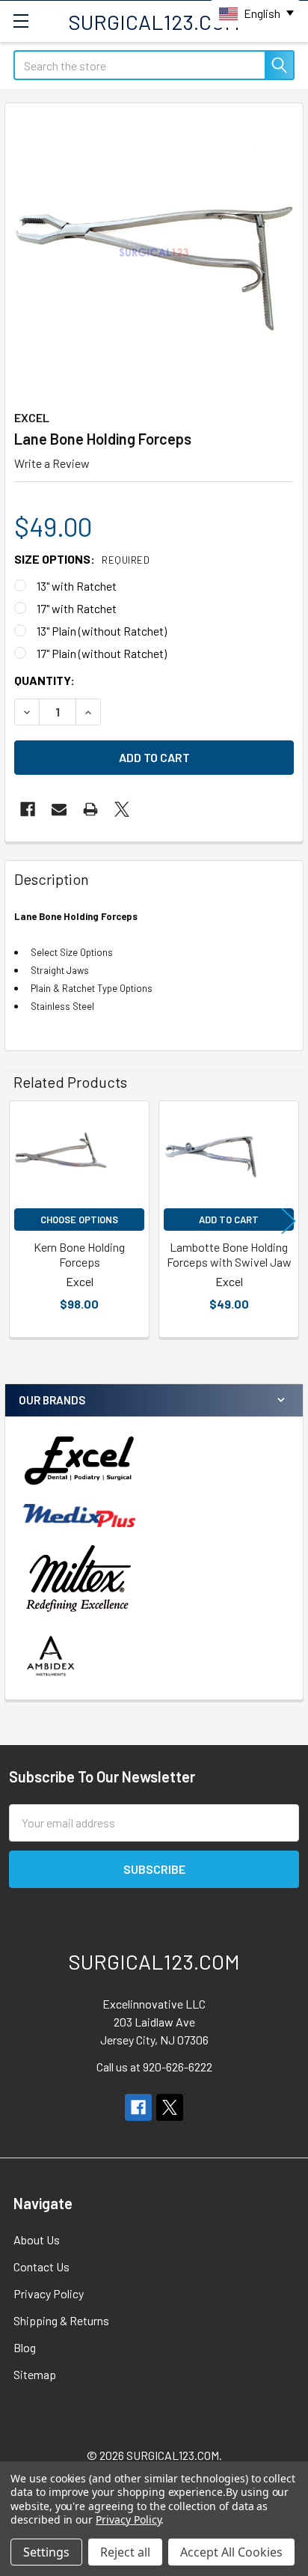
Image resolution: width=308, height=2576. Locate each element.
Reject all (125, 2552)
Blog (25, 2347)
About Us (37, 2239)
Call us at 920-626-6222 (154, 2067)
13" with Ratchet (77, 586)
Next (289, 1221)
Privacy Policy (49, 2293)
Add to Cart (229, 1220)
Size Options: (82, 559)
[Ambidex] (51, 1656)
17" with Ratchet (77, 608)
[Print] (90, 809)
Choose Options (79, 1220)
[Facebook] (28, 809)
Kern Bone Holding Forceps (79, 1254)
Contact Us (41, 2266)
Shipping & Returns (61, 2320)
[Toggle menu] (21, 21)
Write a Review (52, 463)
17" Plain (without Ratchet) (102, 653)
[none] (154, 252)
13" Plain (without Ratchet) (102, 631)
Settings (46, 2552)
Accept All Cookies (231, 2552)
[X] (122, 809)
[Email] (59, 809)
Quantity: (44, 680)
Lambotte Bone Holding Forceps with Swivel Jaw (229, 1254)
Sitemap (35, 2374)
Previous (19, 1221)
